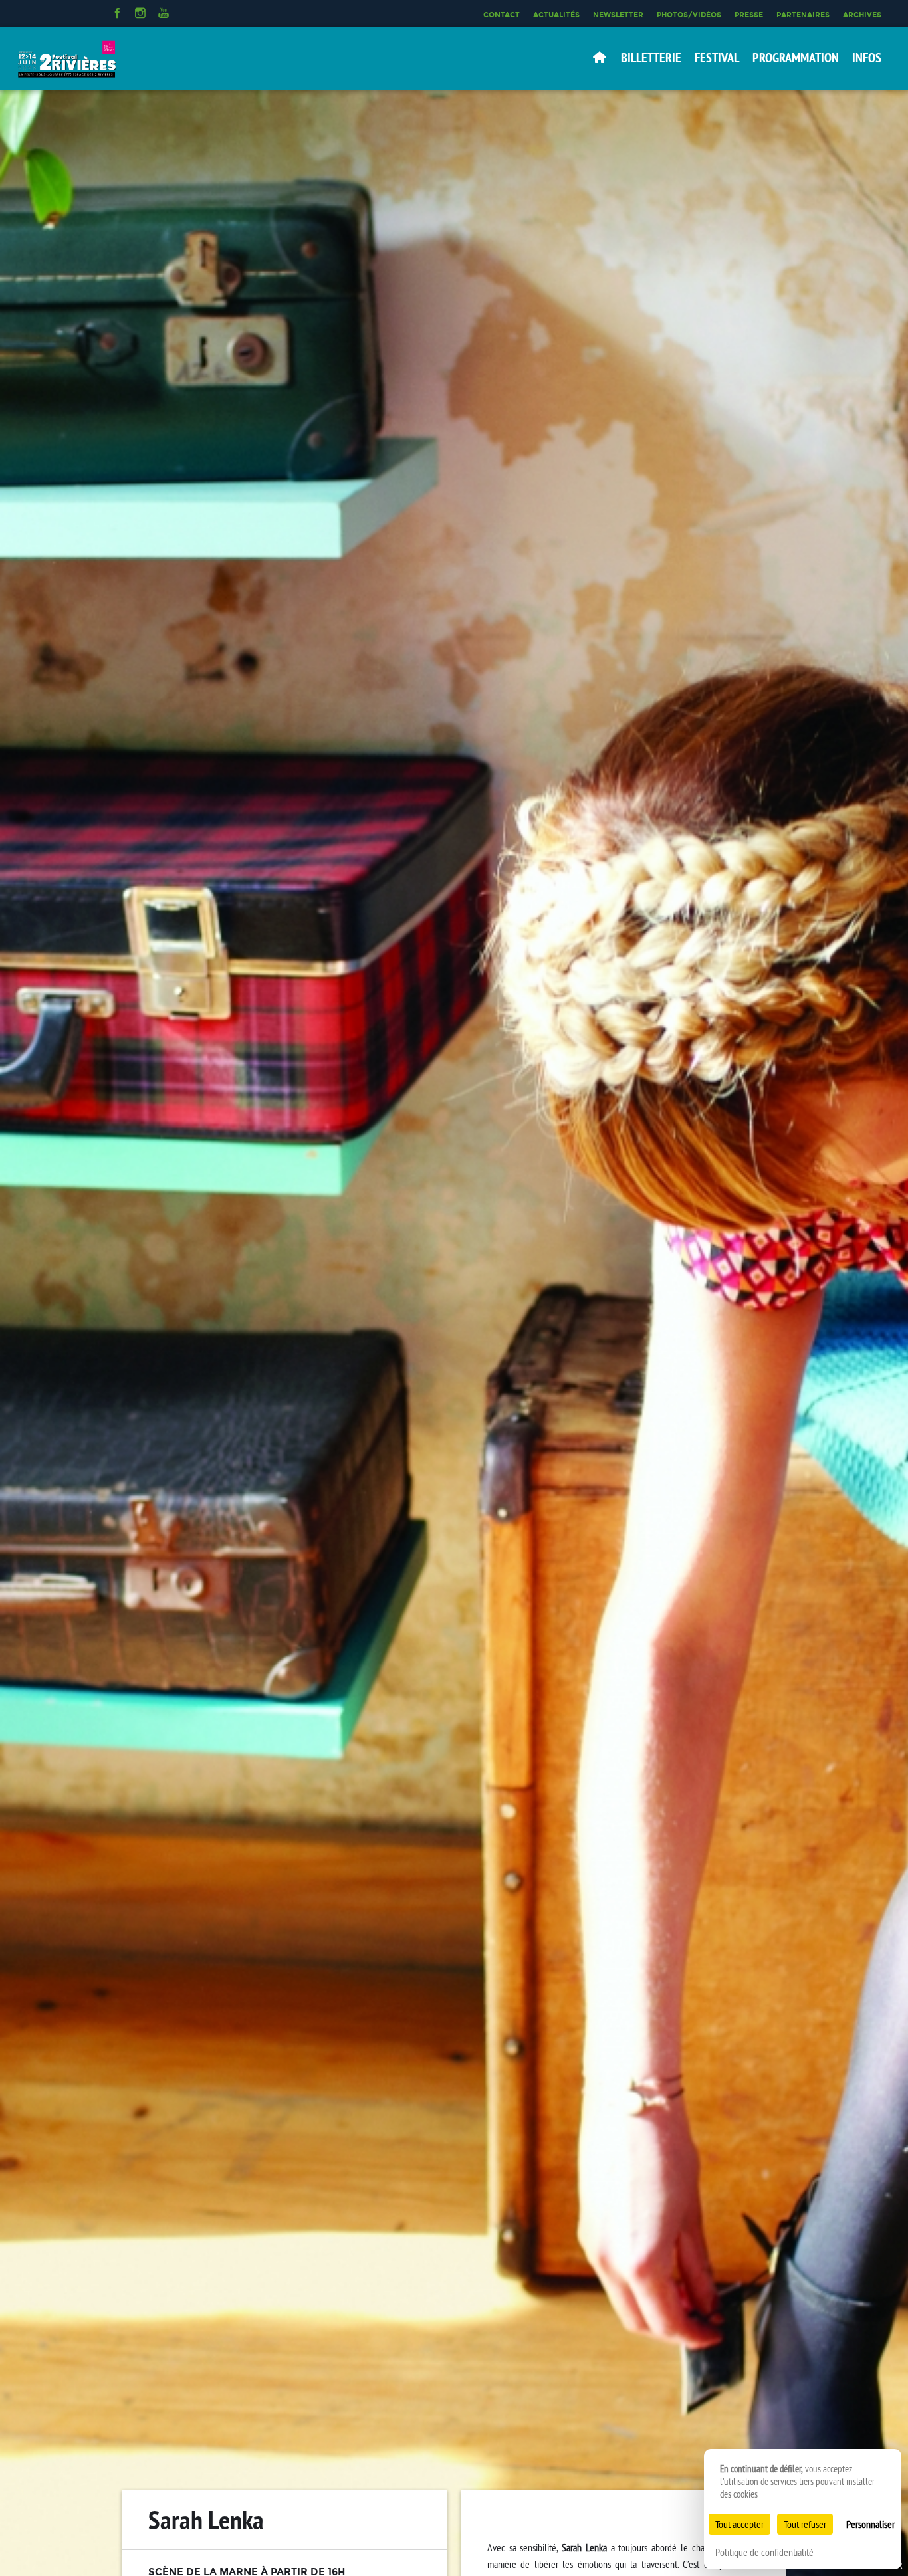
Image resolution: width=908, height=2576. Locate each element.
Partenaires (803, 15)
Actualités (556, 15)
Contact (502, 15)
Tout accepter (739, 2524)
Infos (867, 58)
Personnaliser (870, 2524)
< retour (738, 2524)
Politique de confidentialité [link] (764, 2552)
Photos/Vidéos (689, 15)
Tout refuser (805, 2524)
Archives (862, 15)
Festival (717, 58)
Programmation (796, 58)
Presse (749, 15)
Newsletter (618, 15)
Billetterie (651, 58)
